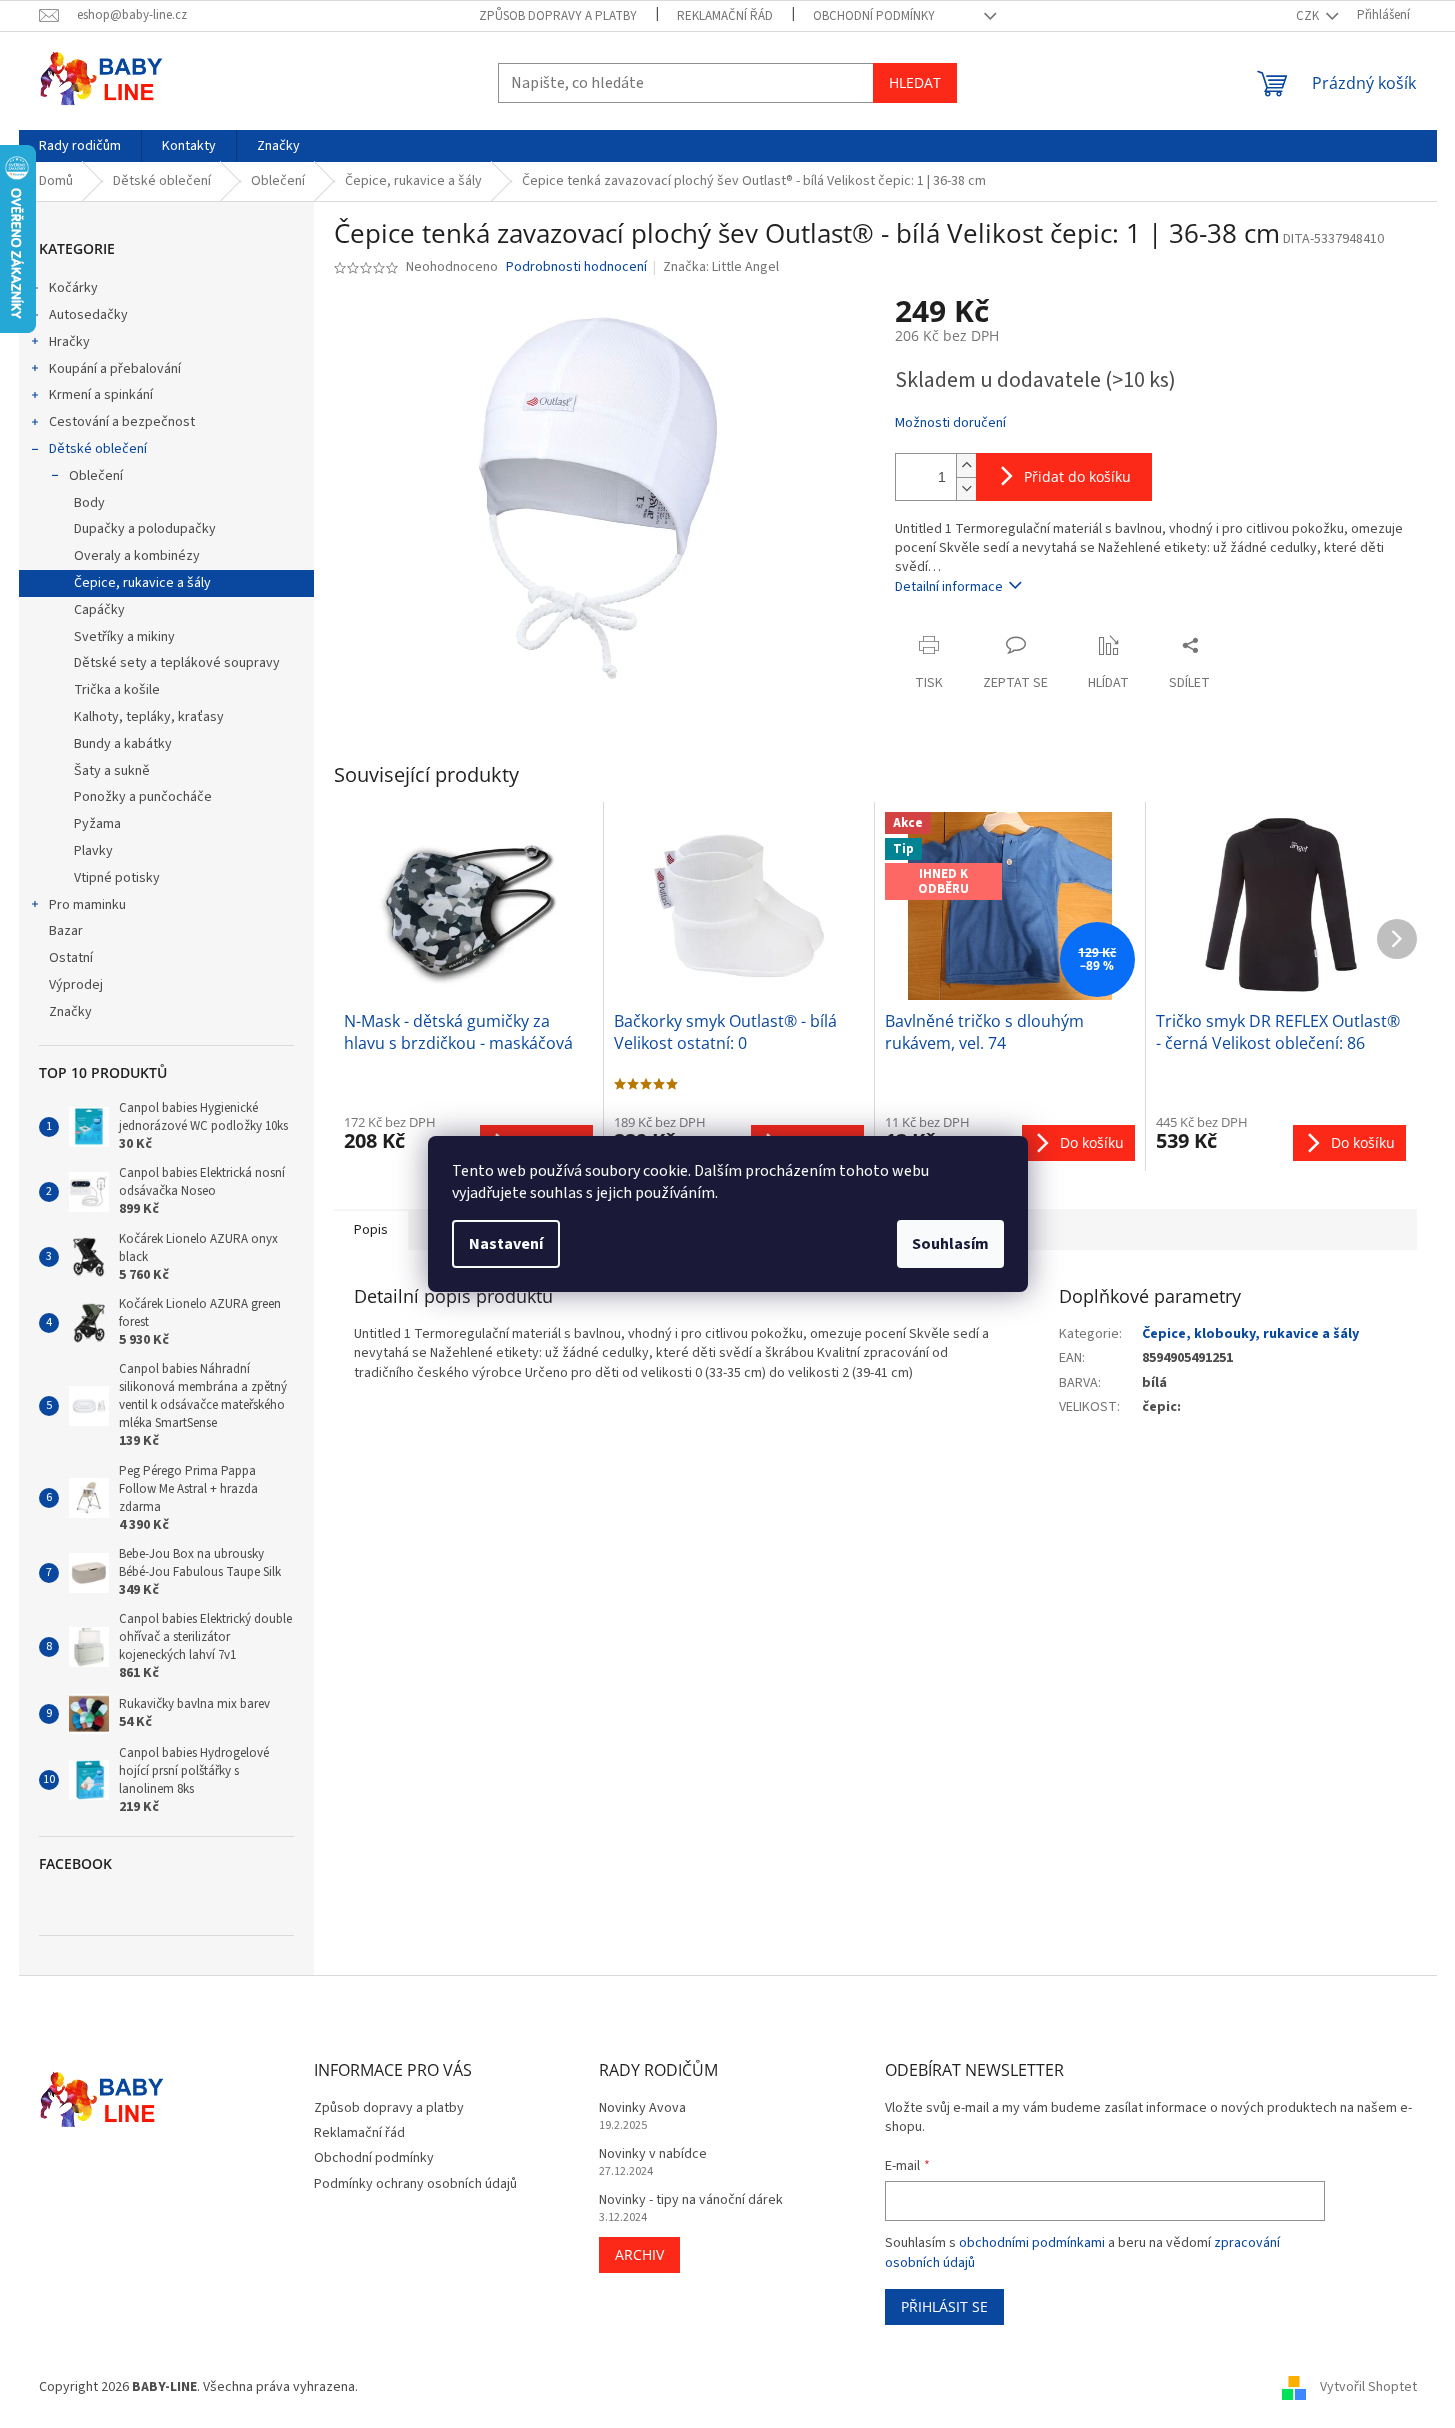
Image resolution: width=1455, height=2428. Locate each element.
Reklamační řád (725, 16)
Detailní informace (949, 587)
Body (89, 503)
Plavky (93, 851)
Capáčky (99, 610)
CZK (1309, 16)
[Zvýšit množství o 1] (966, 465)
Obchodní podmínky (874, 16)
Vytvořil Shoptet (1368, 2387)
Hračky (69, 342)
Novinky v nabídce (653, 2154)
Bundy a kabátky (123, 744)
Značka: (721, 267)
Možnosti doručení (950, 423)
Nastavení (506, 1244)
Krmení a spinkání (101, 395)
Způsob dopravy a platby (558, 16)
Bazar (66, 931)
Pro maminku (87, 905)
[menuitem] (80, 146)
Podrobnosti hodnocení (576, 267)
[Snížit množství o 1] (966, 488)
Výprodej (76, 985)
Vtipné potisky (117, 878)
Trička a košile (117, 690)
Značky (70, 1012)
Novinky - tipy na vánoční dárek (691, 2200)
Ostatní (71, 958)
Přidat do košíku (1077, 476)
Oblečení (96, 476)
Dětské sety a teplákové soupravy (177, 663)
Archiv (639, 2254)
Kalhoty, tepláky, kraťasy (149, 717)
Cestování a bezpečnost (122, 422)
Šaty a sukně (112, 771)
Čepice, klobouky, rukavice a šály (1250, 1334)
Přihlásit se (944, 2306)
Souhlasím (950, 1244)
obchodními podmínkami (1032, 2243)
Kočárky (73, 288)
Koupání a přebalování (115, 369)
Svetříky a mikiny (124, 637)
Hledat (915, 82)
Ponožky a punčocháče (143, 797)
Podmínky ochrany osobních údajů (415, 2184)
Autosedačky (88, 315)
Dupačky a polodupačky (145, 529)
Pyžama (97, 824)
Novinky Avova (642, 2108)
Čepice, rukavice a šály (142, 583)
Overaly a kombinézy (137, 556)
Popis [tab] (371, 1230)
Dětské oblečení (98, 449)
